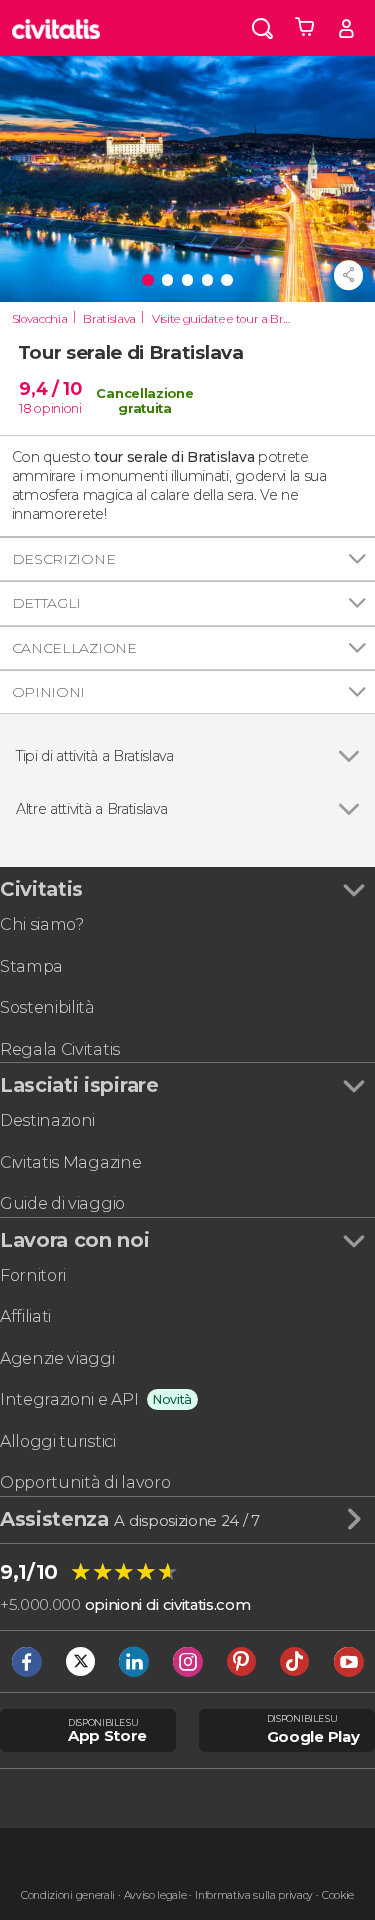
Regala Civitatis (60, 1049)
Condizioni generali (68, 1895)
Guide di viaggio (62, 1203)
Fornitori (33, 1275)
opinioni (57, 408)
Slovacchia (40, 319)
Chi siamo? (42, 924)
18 (25, 408)
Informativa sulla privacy (254, 1895)
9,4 (50, 388)
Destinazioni (47, 1120)
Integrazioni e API (69, 1399)
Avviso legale (155, 1895)
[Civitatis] (56, 28)
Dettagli (46, 603)
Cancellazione (74, 648)
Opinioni (48, 692)
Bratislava (109, 319)
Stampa (31, 966)
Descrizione (63, 559)
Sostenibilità (47, 1007)
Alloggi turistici (58, 1441)
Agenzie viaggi (57, 1358)
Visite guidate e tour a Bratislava (224, 319)
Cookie (338, 1895)
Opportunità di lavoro (85, 1482)
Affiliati (25, 1316)
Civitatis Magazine (70, 1162)
